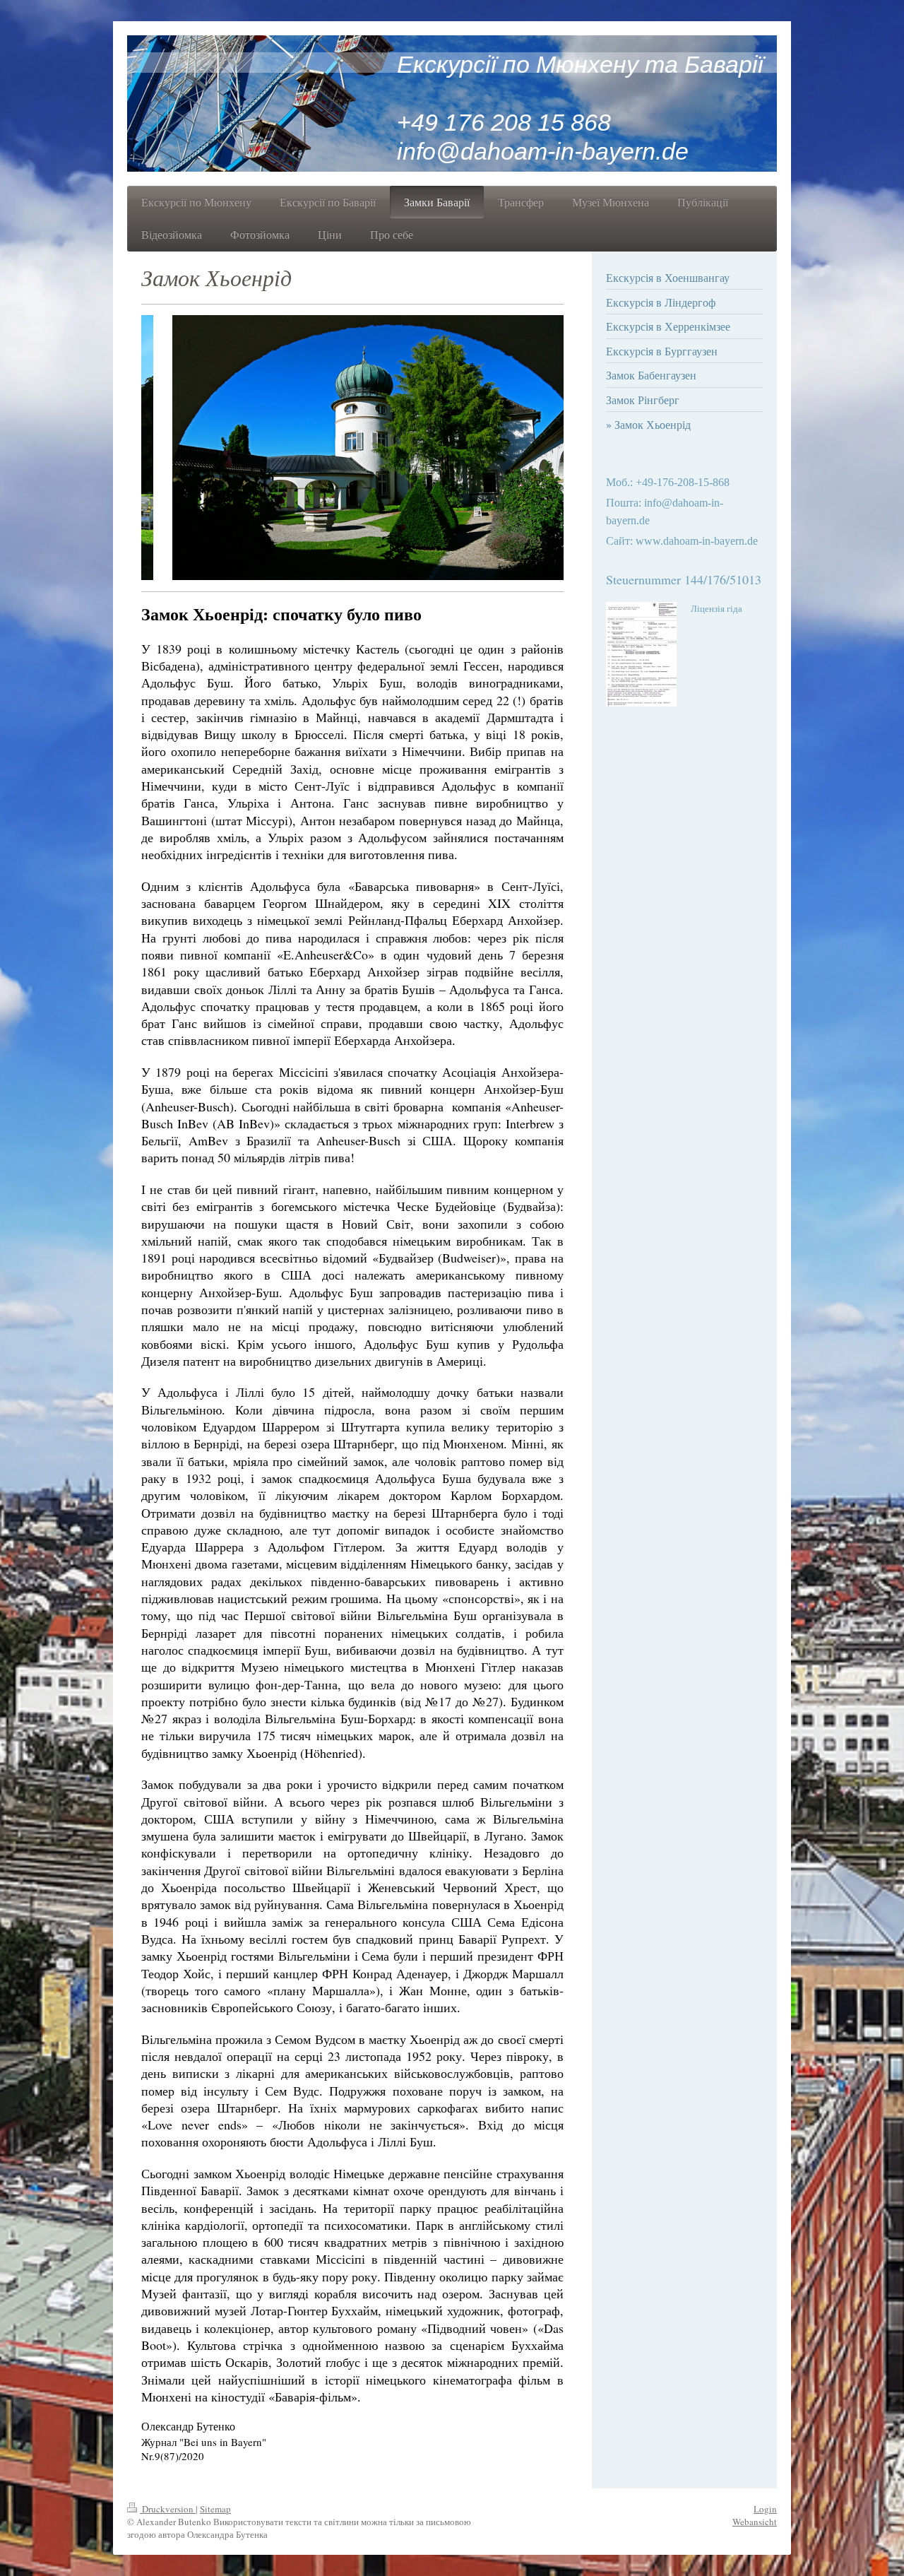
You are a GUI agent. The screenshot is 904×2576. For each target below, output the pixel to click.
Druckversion (168, 2509)
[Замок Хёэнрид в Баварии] (352, 448)
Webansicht (755, 2522)
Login (765, 2509)
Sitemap (215, 2509)
